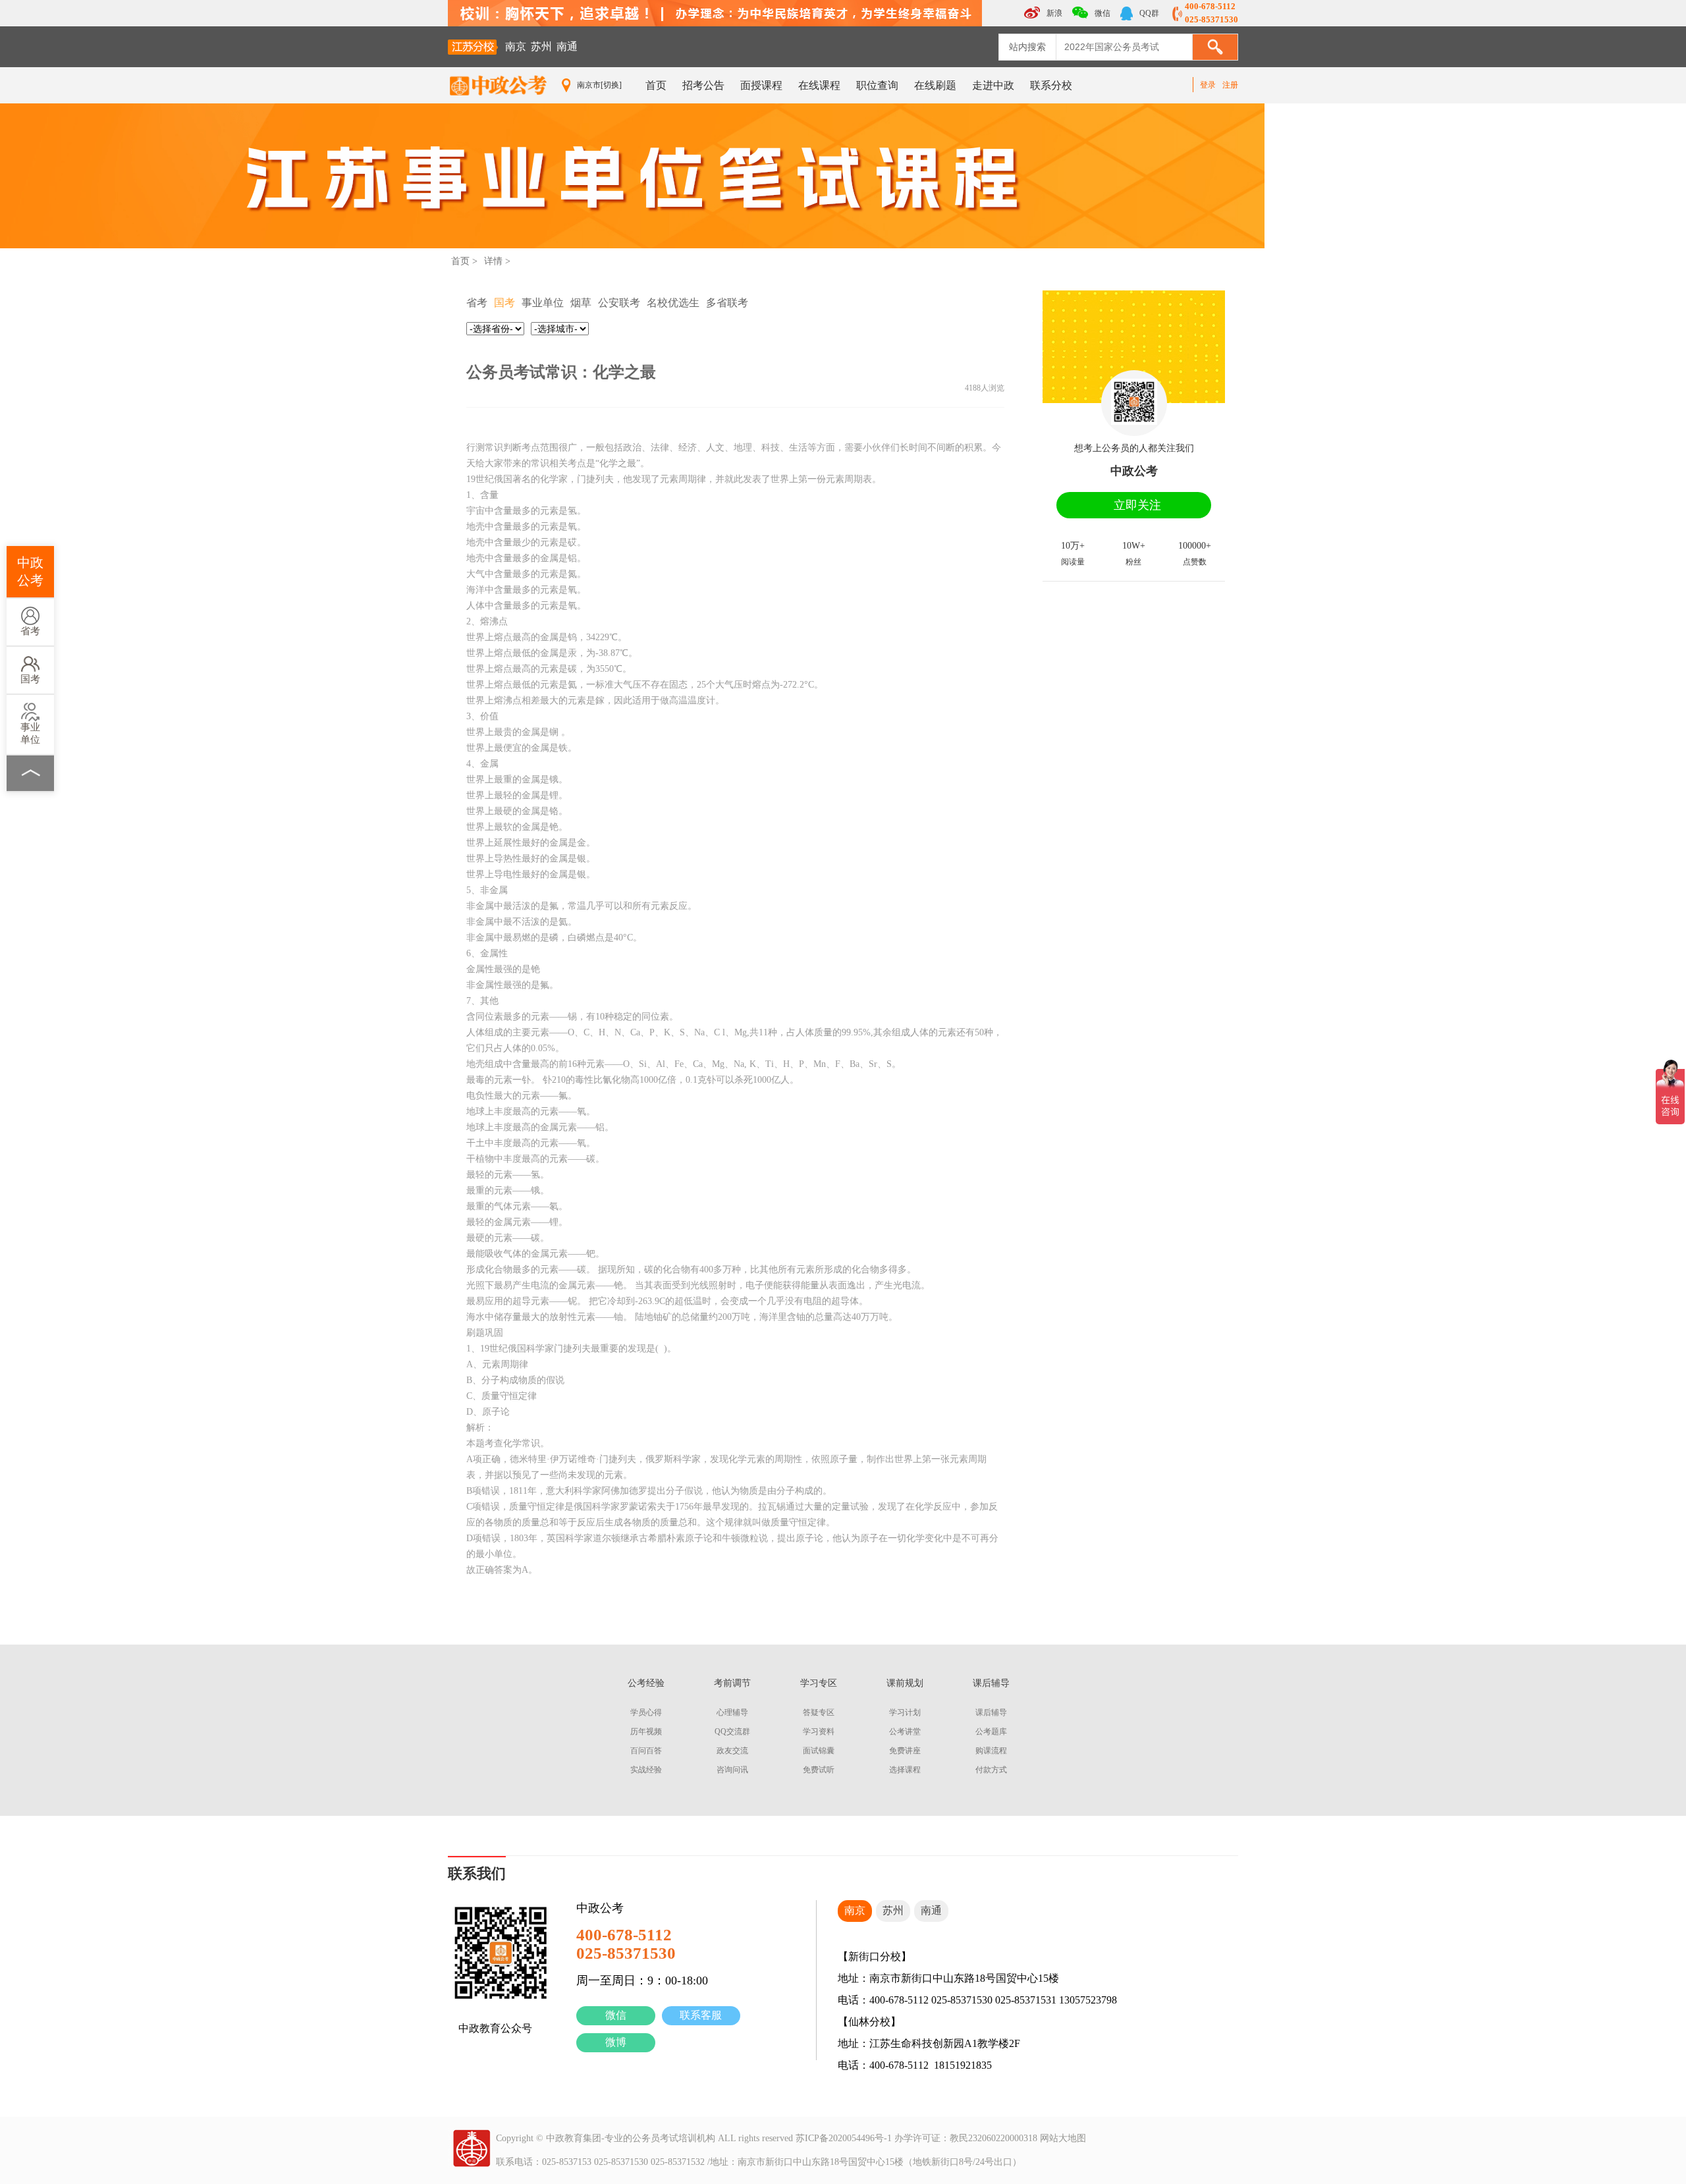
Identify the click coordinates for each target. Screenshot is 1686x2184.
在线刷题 (935, 85)
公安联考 (619, 303)
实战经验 (646, 1770)
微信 (616, 2015)
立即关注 (1137, 505)
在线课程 (819, 85)
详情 (493, 261)
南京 (516, 46)
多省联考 (727, 303)
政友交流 (732, 1751)
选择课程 (905, 1770)
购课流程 (991, 1751)
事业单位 (30, 733)
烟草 (581, 303)
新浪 (1053, 13)
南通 (567, 46)
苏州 (541, 46)
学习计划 (905, 1712)
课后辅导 (991, 1712)
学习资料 (819, 1732)
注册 (1230, 85)
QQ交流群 (732, 1732)
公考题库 (991, 1732)
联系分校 (1051, 85)
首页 (656, 85)
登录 (1208, 85)
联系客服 (701, 2015)
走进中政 (993, 85)
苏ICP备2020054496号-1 (844, 2138)
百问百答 (646, 1751)
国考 (30, 679)
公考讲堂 (905, 1732)
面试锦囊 (819, 1751)
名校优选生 (673, 303)
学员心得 (646, 1712)
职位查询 (877, 85)
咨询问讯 (732, 1770)
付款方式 (991, 1770)
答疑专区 (819, 1712)
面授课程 (761, 85)
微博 (616, 2042)
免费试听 (819, 1770)
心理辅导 (732, 1712)
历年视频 (646, 1732)
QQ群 (1148, 13)
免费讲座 (905, 1751)
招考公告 (703, 85)
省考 (30, 631)
